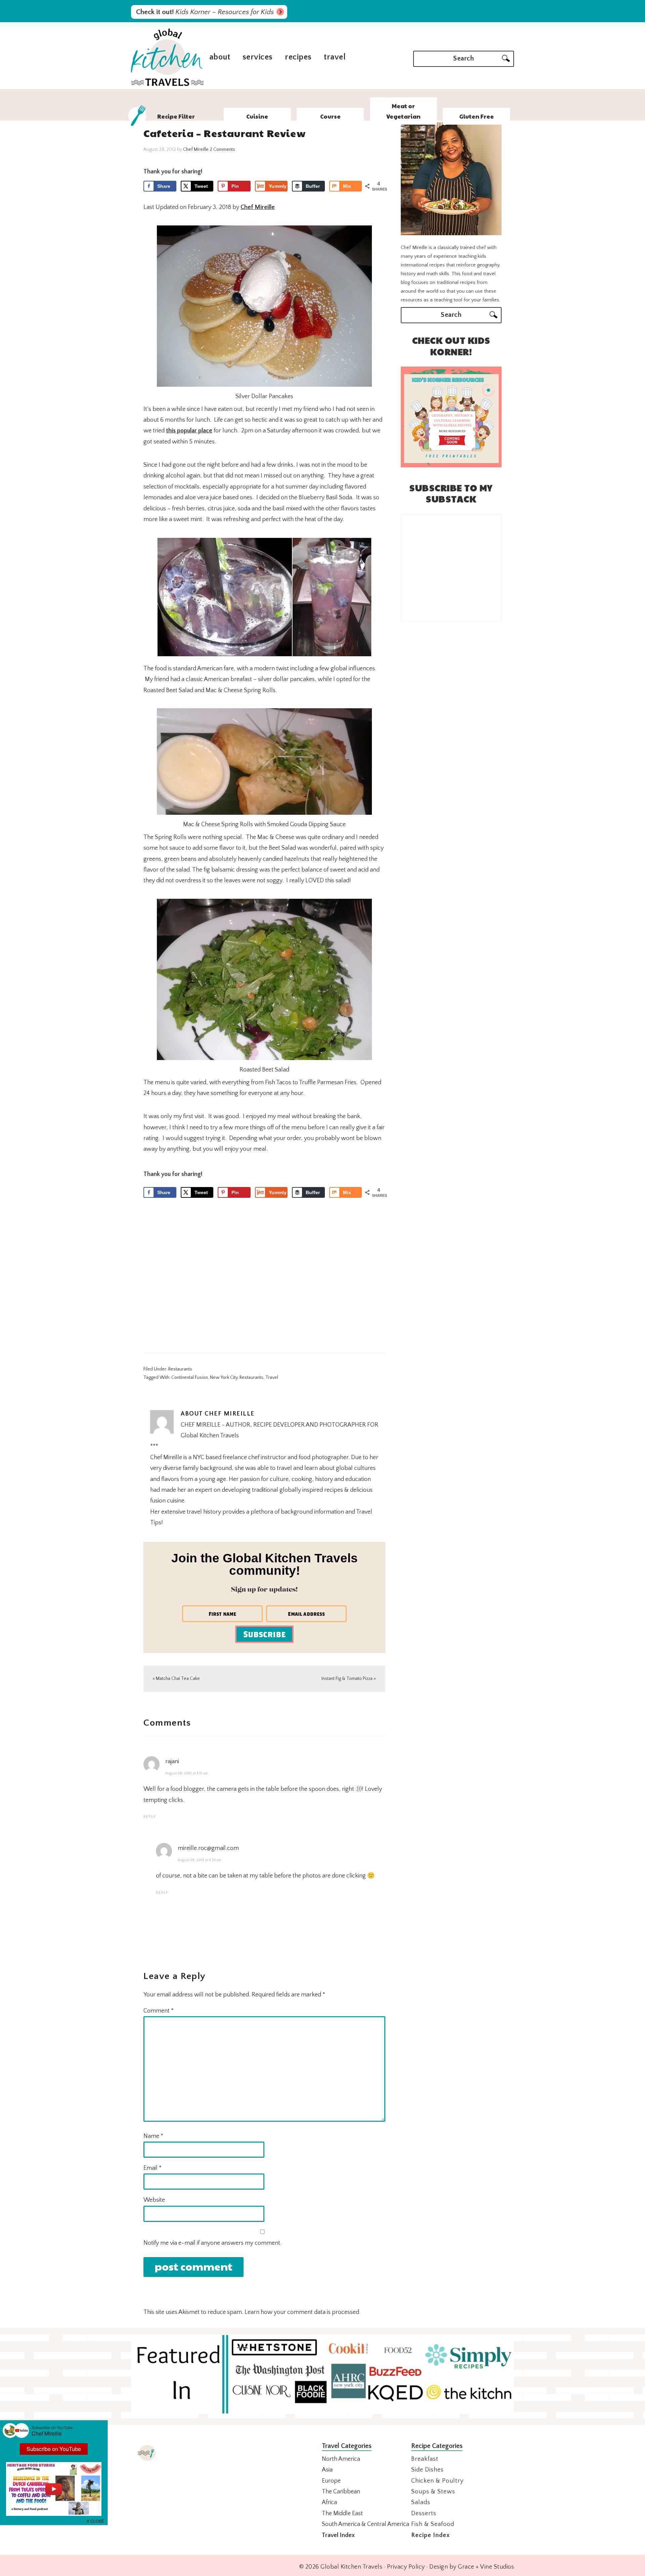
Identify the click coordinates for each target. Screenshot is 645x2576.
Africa (329, 2502)
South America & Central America (365, 2524)
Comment (159, 2011)
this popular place (189, 431)
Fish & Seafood (433, 2524)
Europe (331, 2481)
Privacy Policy (406, 2567)
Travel (272, 1378)
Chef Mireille (258, 207)
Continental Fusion (190, 1378)
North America (341, 2459)
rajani (172, 1762)
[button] (96, 2520)
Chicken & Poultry (437, 2481)
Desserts (424, 2514)
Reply (150, 1817)
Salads (421, 2502)
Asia (327, 2470)
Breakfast (425, 2459)
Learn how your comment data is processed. (303, 2312)
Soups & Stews (433, 2492)
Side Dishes (427, 2470)
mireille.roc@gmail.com (208, 1848)
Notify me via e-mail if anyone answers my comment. (212, 2243)
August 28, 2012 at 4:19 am (187, 1773)
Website (154, 2200)
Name (153, 2136)
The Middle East (342, 2514)
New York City (224, 1378)
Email (153, 2168)
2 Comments (222, 150)
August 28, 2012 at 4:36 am (200, 1860)
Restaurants (180, 1369)
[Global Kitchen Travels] (167, 85)
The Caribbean (341, 2492)
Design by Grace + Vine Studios (472, 2567)
